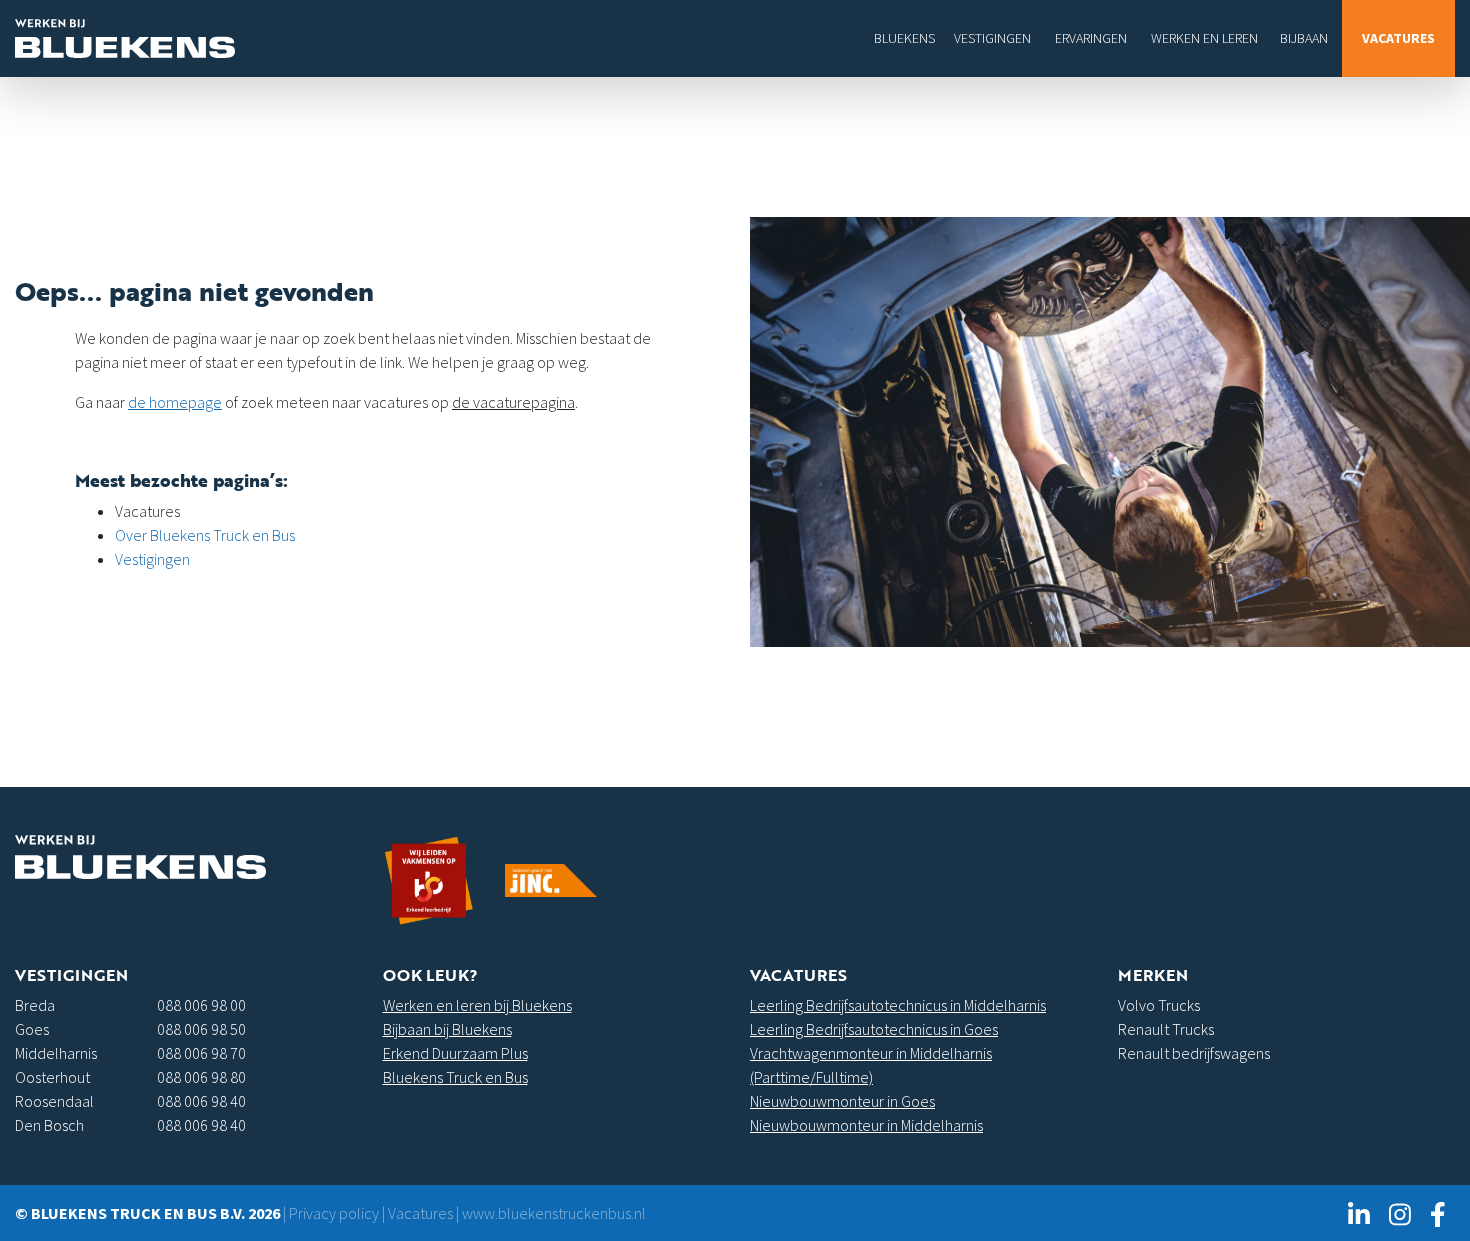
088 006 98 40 (201, 1101)
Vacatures (1398, 38)
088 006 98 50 (201, 1029)
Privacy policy (334, 1213)
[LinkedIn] (1358, 1213)
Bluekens (904, 38)
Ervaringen (1091, 38)
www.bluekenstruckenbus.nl (554, 1213)
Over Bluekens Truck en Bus (205, 535)
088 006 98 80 (201, 1077)
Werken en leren (1204, 38)
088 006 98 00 (201, 1005)
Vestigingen (992, 38)
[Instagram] (1399, 1213)
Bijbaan (1304, 38)
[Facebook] (1437, 1213)
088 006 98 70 (201, 1053)
